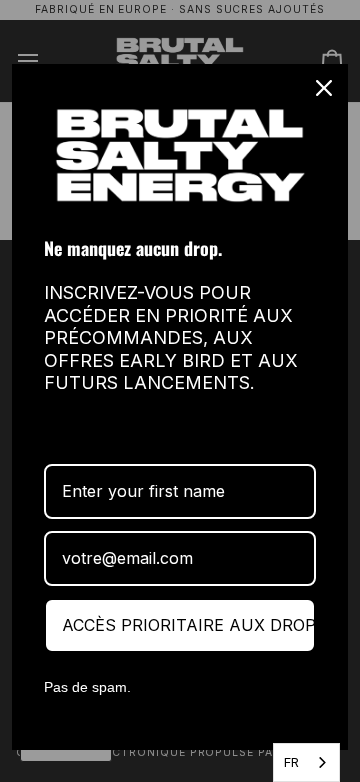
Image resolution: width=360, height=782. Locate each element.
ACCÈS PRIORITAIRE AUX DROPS (189, 625)
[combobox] (306, 762)
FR (291, 762)
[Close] (324, 88)
